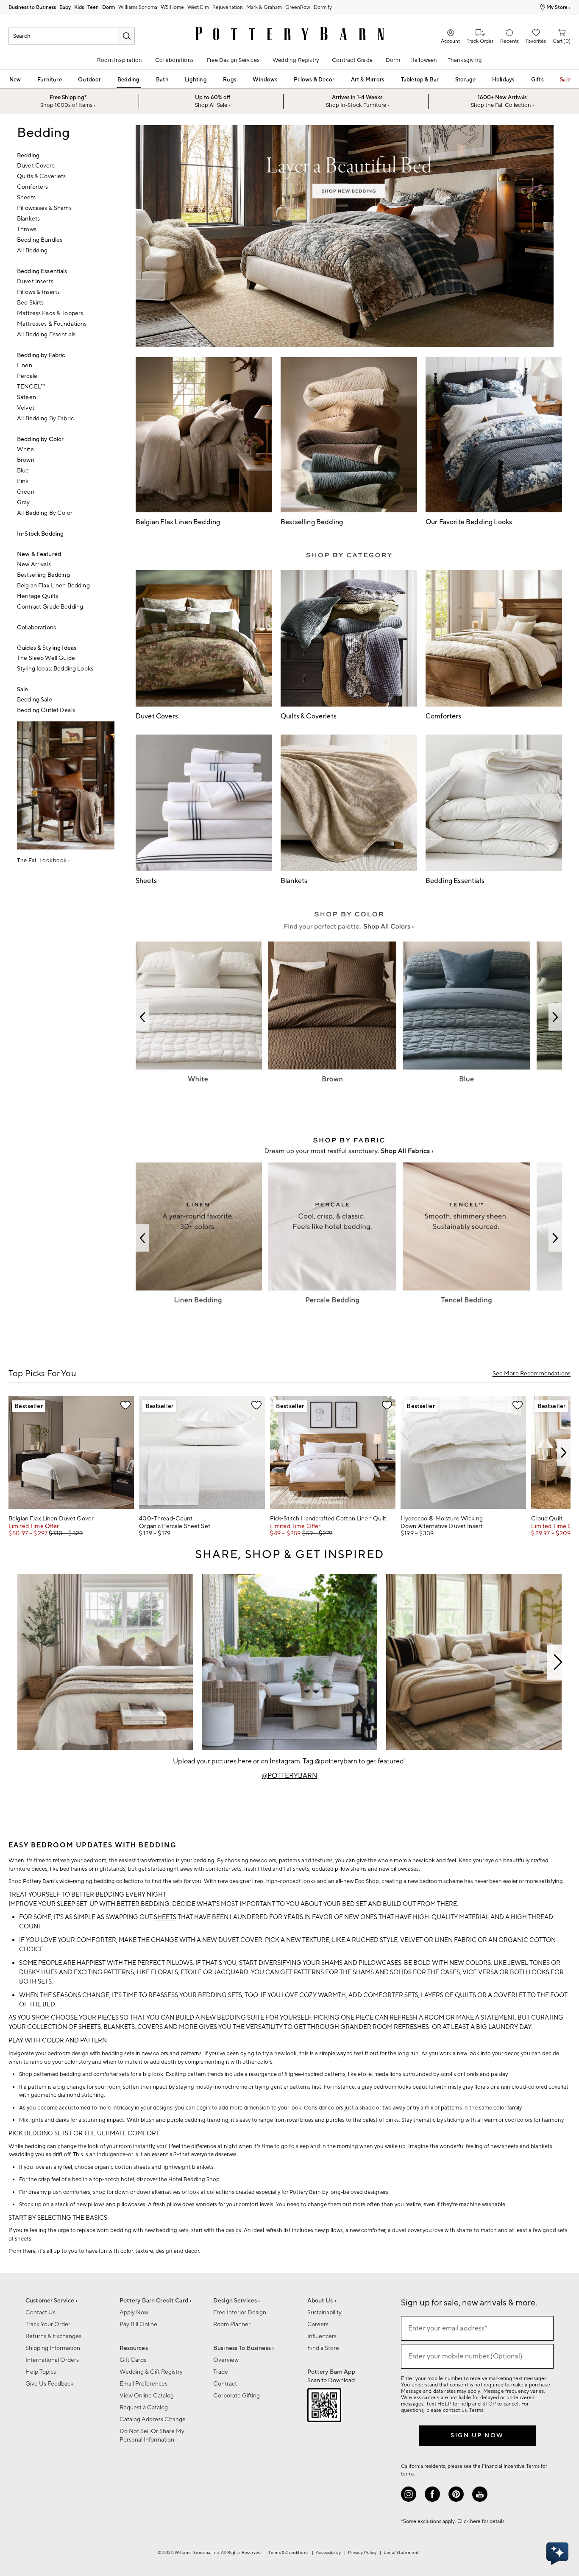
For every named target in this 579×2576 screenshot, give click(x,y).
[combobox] (72, 36)
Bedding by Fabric (41, 355)
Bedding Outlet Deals (46, 710)
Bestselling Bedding (43, 575)
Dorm (109, 7)
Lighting (196, 80)
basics (233, 2230)
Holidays (504, 80)
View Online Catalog (147, 2396)
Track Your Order (48, 2325)
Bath (162, 80)
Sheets (26, 198)
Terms (476, 2410)
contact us (455, 2410)
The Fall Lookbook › (44, 861)
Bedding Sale (35, 700)
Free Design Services (233, 60)
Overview (226, 2360)
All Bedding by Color (45, 513)
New (15, 80)
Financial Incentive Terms (511, 2466)
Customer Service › (51, 2301)
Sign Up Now (477, 2436)
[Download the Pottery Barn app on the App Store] (324, 2407)
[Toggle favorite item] (125, 1405)
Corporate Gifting (237, 2396)
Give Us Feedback (49, 2384)
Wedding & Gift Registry (151, 2372)
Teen (93, 7)
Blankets (28, 219)
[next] (564, 1453)
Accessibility (329, 2552)
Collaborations (174, 60)
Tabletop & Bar (420, 80)
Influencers (322, 2336)
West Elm (198, 7)
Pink (23, 481)
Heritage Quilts (38, 596)
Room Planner (232, 2325)
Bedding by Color (40, 439)
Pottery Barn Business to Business (32, 8)
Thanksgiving (465, 60)
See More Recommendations (532, 1374)
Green (26, 492)
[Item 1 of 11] (289, 1662)
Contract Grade (352, 60)
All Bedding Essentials (46, 335)
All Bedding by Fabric (45, 419)
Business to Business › (244, 2348)
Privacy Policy (363, 2552)
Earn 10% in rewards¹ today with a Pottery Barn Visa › (478, 7)
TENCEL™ (31, 387)
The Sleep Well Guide (46, 658)
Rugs (230, 80)
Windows (265, 80)
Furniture (50, 80)
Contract (225, 2384)
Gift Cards (133, 2360)
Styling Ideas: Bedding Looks (55, 669)
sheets (165, 1917)
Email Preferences (143, 2384)
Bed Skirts (30, 303)
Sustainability (324, 2313)
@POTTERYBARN (289, 1776)
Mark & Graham (264, 7)
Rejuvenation (228, 7)
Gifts (537, 80)
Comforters (32, 187)
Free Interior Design (240, 2313)
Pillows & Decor (314, 80)
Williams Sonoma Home (172, 8)
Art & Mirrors (368, 80)
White (25, 450)
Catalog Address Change (153, 2420)
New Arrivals (34, 564)
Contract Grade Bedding (50, 607)
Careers (318, 2325)
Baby (65, 7)
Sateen (26, 397)
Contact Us (40, 2313)
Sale (565, 80)
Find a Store (323, 2348)
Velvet (26, 408)
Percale (27, 376)
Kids (79, 7)
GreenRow (298, 7)
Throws (27, 229)
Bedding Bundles (40, 240)
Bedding (128, 80)
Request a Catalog (144, 2408)
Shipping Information (53, 2348)
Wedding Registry (296, 60)
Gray (24, 503)
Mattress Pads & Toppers (50, 313)
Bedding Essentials (42, 271)
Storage (465, 80)
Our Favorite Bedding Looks (469, 522)
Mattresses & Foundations (52, 324)
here (475, 2522)
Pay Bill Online (138, 2325)
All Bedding (32, 251)
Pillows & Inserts (38, 292)
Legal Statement (401, 2552)
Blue (23, 471)
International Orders (52, 2360)
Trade (221, 2372)
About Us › (322, 2301)
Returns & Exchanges (53, 2336)
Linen (25, 366)
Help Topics (41, 2372)
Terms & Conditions (289, 2552)
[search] (126, 36)
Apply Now (134, 2313)
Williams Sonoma (138, 7)
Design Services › (237, 2301)
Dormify (323, 7)
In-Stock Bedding (40, 534)
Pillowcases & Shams (44, 208)
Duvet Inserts (35, 282)
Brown (26, 460)
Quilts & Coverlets (42, 176)
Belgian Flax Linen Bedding (53, 586)
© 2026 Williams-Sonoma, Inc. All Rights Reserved (210, 2552)
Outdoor (89, 80)
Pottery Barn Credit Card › (156, 2301)
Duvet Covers (36, 166)
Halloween (424, 60)
